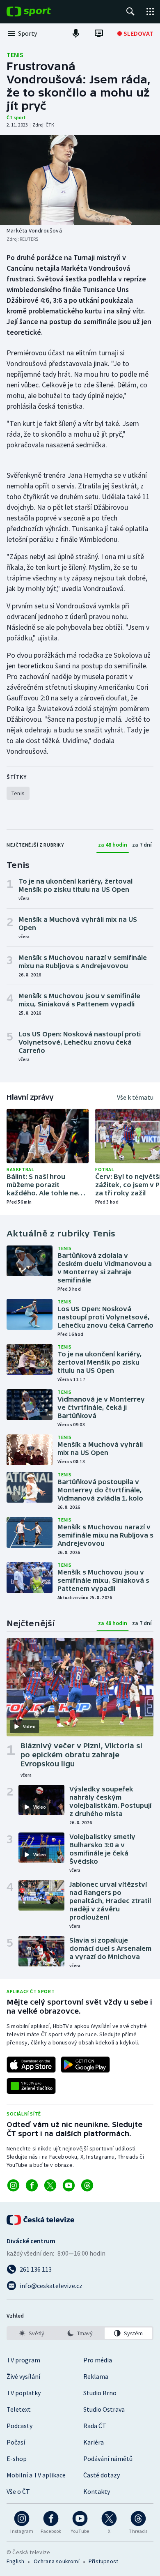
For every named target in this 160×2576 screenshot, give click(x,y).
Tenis (15, 55)
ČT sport (16, 117)
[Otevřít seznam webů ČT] (150, 12)
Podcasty (19, 2426)
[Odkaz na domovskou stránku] (41, 12)
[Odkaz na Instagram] (13, 2185)
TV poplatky (24, 2393)
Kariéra (94, 2442)
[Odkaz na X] (50, 2185)
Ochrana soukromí (57, 2561)
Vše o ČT (18, 2491)
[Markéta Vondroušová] (80, 180)
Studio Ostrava (104, 2409)
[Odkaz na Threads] (87, 2185)
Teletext (19, 2409)
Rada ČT (95, 2426)
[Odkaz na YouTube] (69, 2185)
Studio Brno (100, 2393)
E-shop (17, 2459)
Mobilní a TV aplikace (36, 2475)
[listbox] (80, 2333)
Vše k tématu (135, 1097)
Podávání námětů (108, 2459)
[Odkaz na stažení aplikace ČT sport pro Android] (85, 2065)
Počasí (16, 2442)
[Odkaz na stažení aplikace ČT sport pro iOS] (31, 2065)
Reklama (96, 2376)
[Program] (99, 33)
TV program (23, 2360)
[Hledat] (130, 12)
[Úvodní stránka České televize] (41, 2220)
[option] (32, 2333)
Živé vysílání (23, 2376)
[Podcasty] (76, 33)
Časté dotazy (102, 2475)
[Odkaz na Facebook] (32, 2185)
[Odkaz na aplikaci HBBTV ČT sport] (31, 2086)
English (15, 2561)
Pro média (98, 2360)
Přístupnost (103, 2561)
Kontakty (97, 2491)
